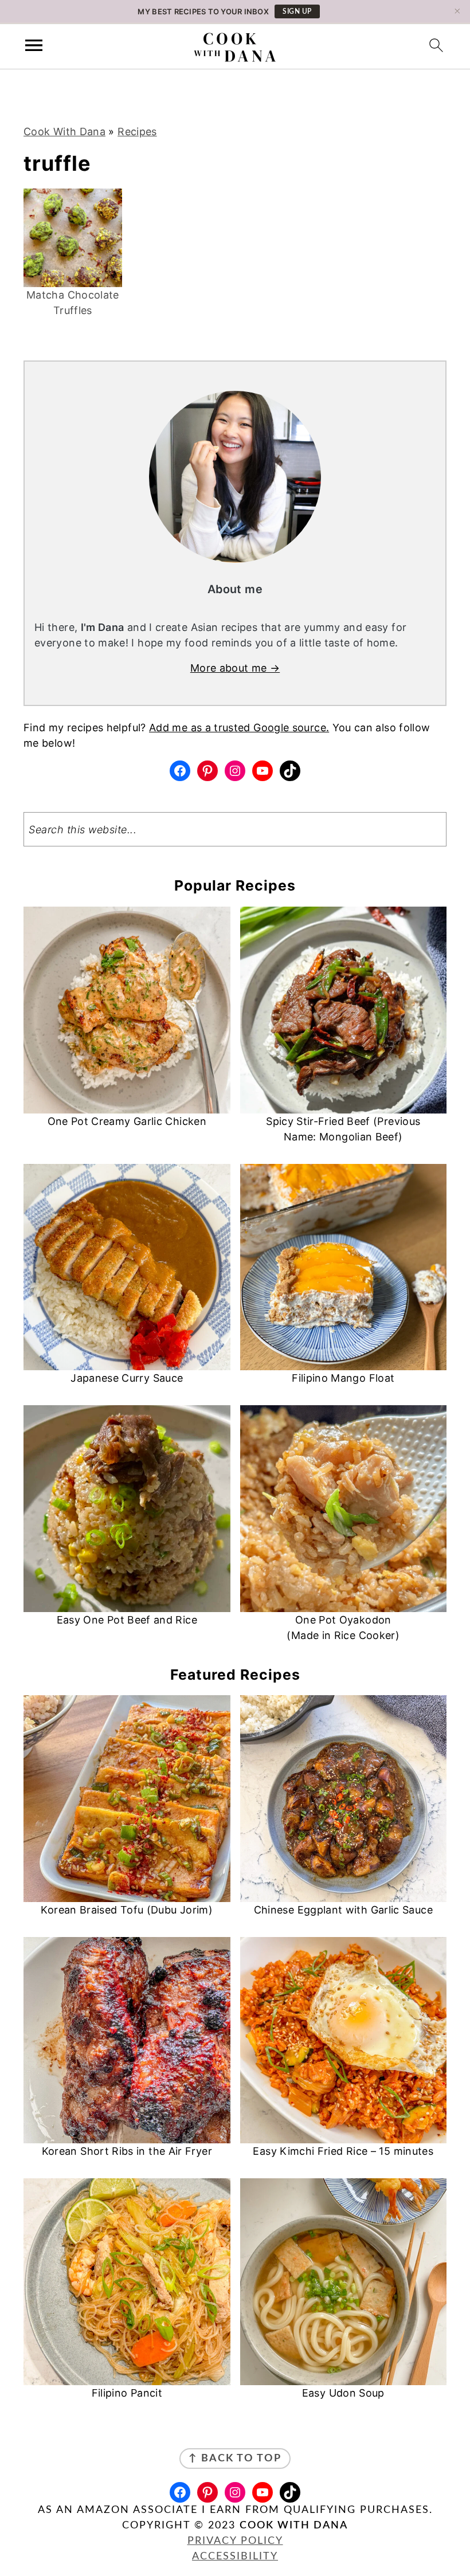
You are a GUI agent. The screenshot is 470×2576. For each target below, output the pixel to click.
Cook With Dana (64, 132)
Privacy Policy (235, 2541)
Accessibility (235, 2557)
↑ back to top (235, 2459)
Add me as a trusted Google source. (239, 728)
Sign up (297, 11)
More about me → (235, 668)
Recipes (137, 132)
